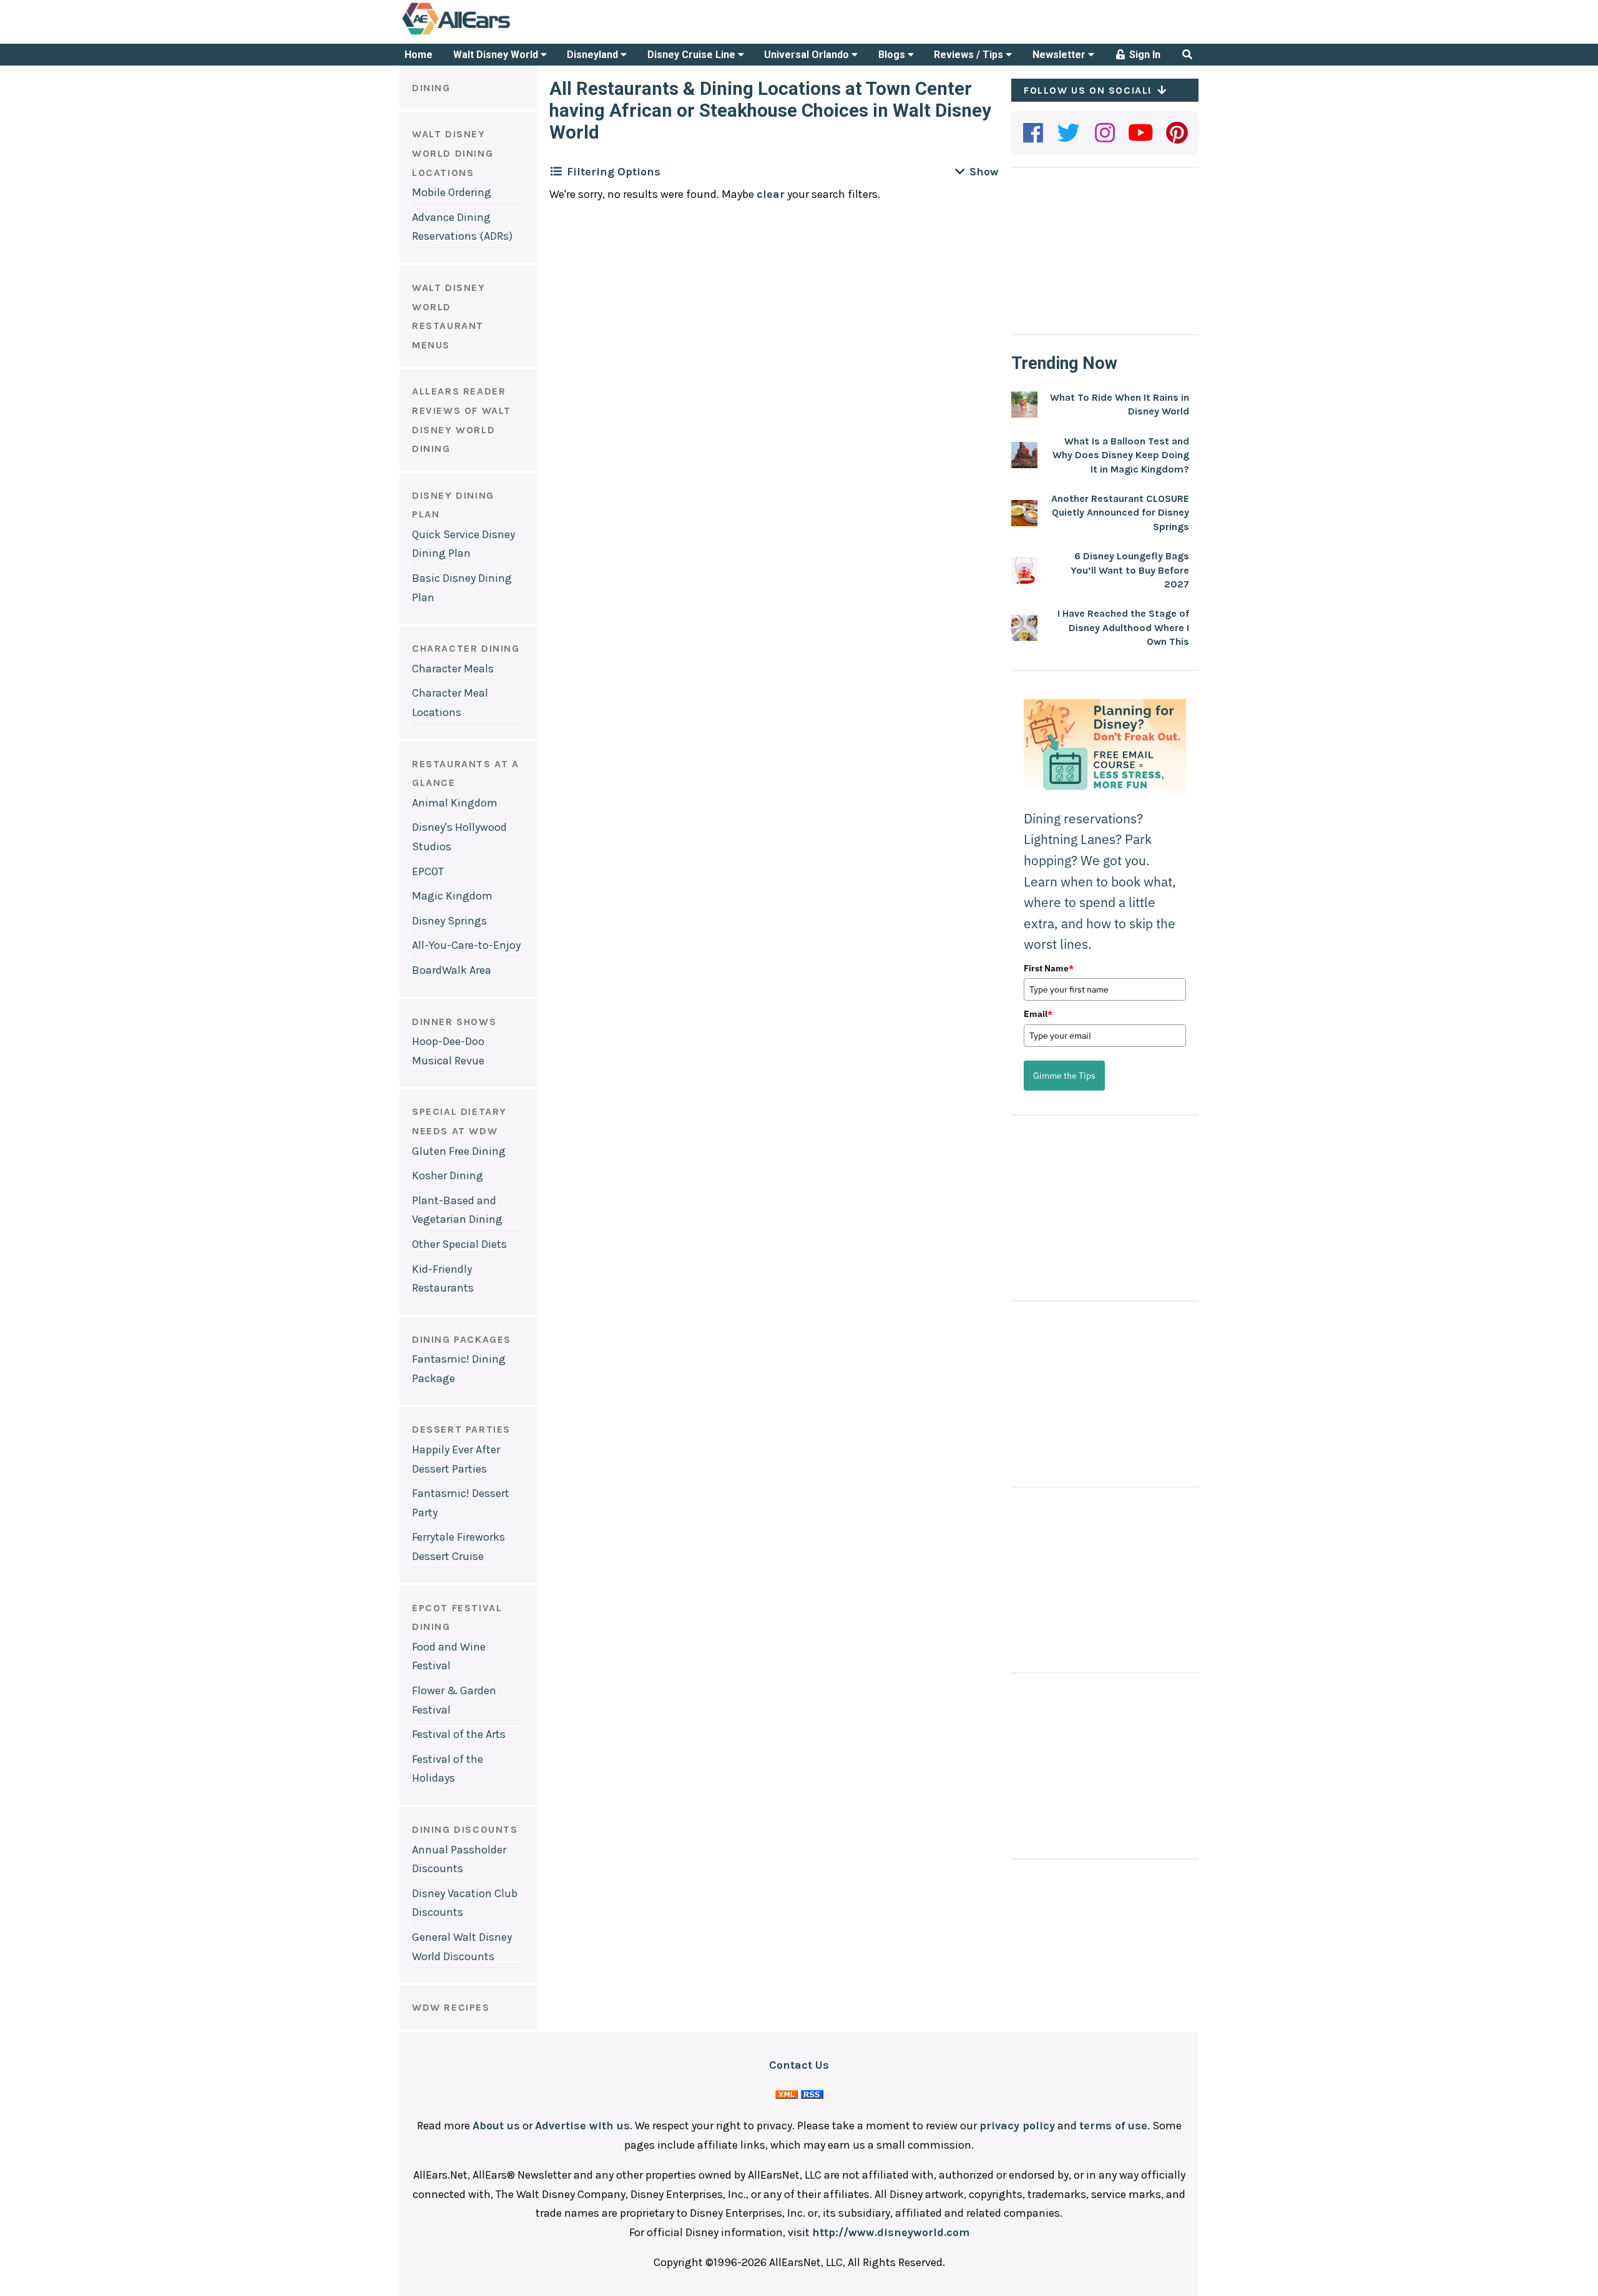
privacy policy (1017, 2126)
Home (419, 55)
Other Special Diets (459, 1244)
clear (771, 194)
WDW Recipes (451, 2007)
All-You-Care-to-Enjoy (466, 945)
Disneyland (594, 55)
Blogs (893, 55)
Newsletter (1060, 55)
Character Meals (453, 669)
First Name (1049, 968)
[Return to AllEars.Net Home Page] (495, 34)
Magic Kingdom (452, 896)
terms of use (1113, 2126)
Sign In (1144, 55)
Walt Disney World (497, 55)
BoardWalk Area (452, 970)
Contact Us (799, 2065)
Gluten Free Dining (459, 1151)
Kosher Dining (448, 1175)
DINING (431, 88)
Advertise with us (582, 2126)
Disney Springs (449, 921)
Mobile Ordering (452, 192)
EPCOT (428, 871)
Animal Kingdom (455, 803)
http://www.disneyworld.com (891, 2232)
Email (1038, 1014)
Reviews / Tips (970, 55)
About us (496, 2126)
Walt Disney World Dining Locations (453, 153)
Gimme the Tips (1064, 1076)
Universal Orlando (808, 55)
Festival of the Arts (459, 1734)
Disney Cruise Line (693, 55)
